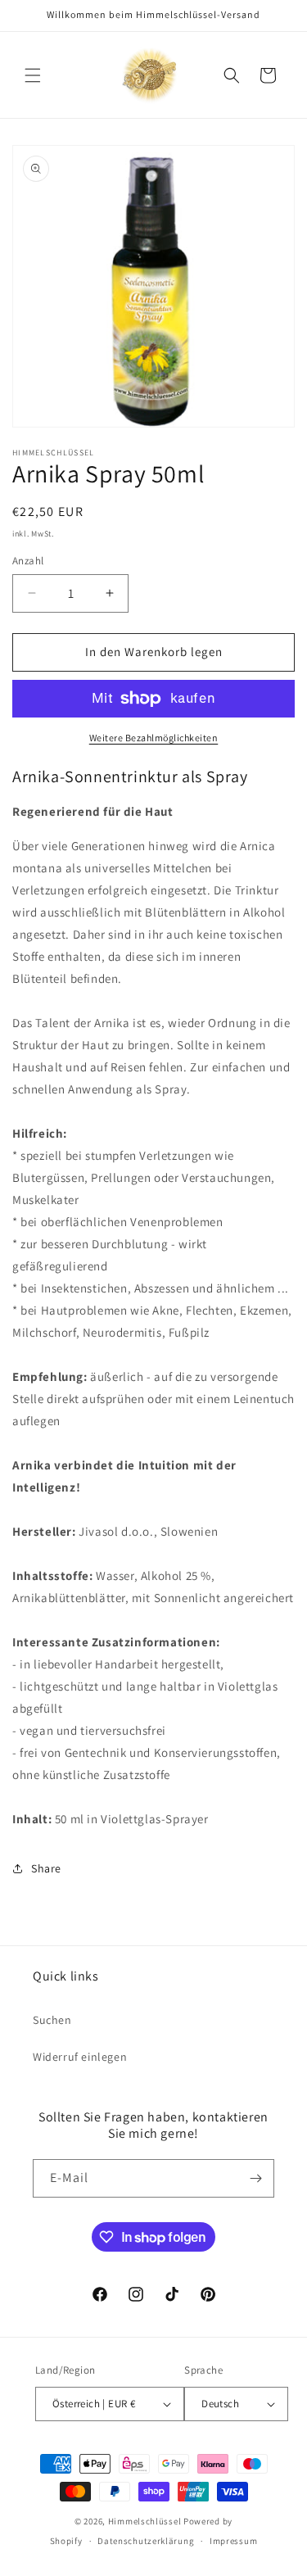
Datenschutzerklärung (146, 2541)
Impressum (233, 2541)
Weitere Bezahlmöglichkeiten (154, 738)
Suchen (52, 2020)
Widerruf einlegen (80, 2057)
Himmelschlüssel (145, 2521)
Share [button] (46, 1868)
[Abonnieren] (255, 2178)
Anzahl (28, 561)
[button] (33, 75)
